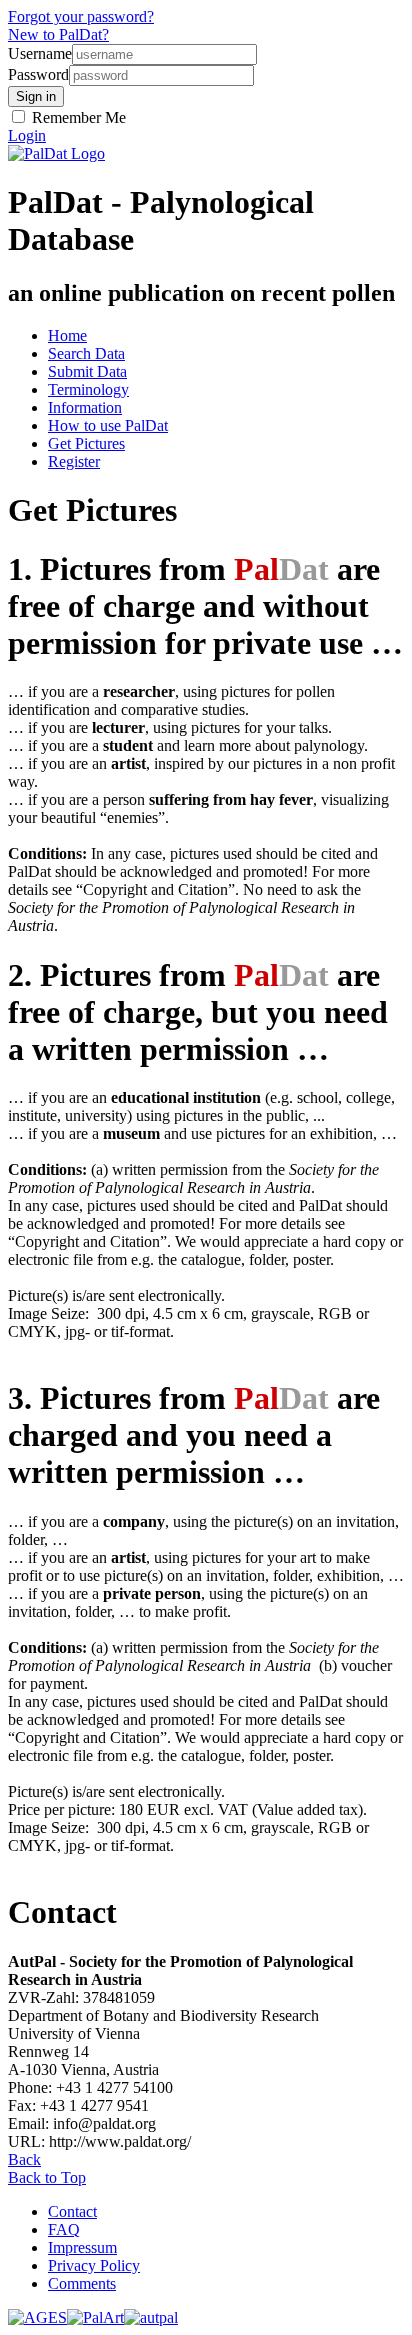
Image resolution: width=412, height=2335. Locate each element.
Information (85, 407)
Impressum (82, 2247)
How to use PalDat (108, 425)
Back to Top (47, 2177)
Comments (82, 2283)
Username (40, 53)
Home (67, 335)
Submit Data (87, 371)
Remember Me (77, 117)
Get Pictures (86, 443)
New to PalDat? (58, 34)
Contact (72, 2211)
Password (38, 74)
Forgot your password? (81, 16)
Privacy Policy (94, 2265)
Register (74, 461)
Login (27, 135)
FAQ (64, 2229)
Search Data (86, 353)
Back (24, 2159)
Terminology (88, 389)
